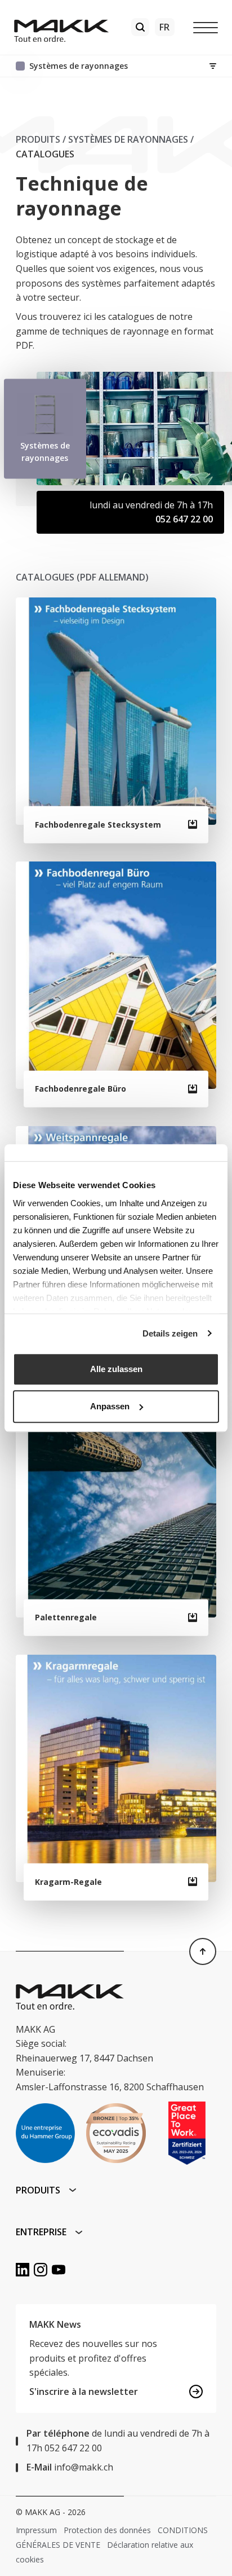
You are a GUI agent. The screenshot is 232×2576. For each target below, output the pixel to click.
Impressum (36, 2530)
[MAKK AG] (61, 28)
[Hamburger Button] (206, 27)
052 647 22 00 (184, 519)
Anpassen (110, 1406)
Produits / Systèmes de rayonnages (102, 139)
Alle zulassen (116, 1369)
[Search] (140, 27)
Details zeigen (170, 1333)
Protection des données (107, 2530)
